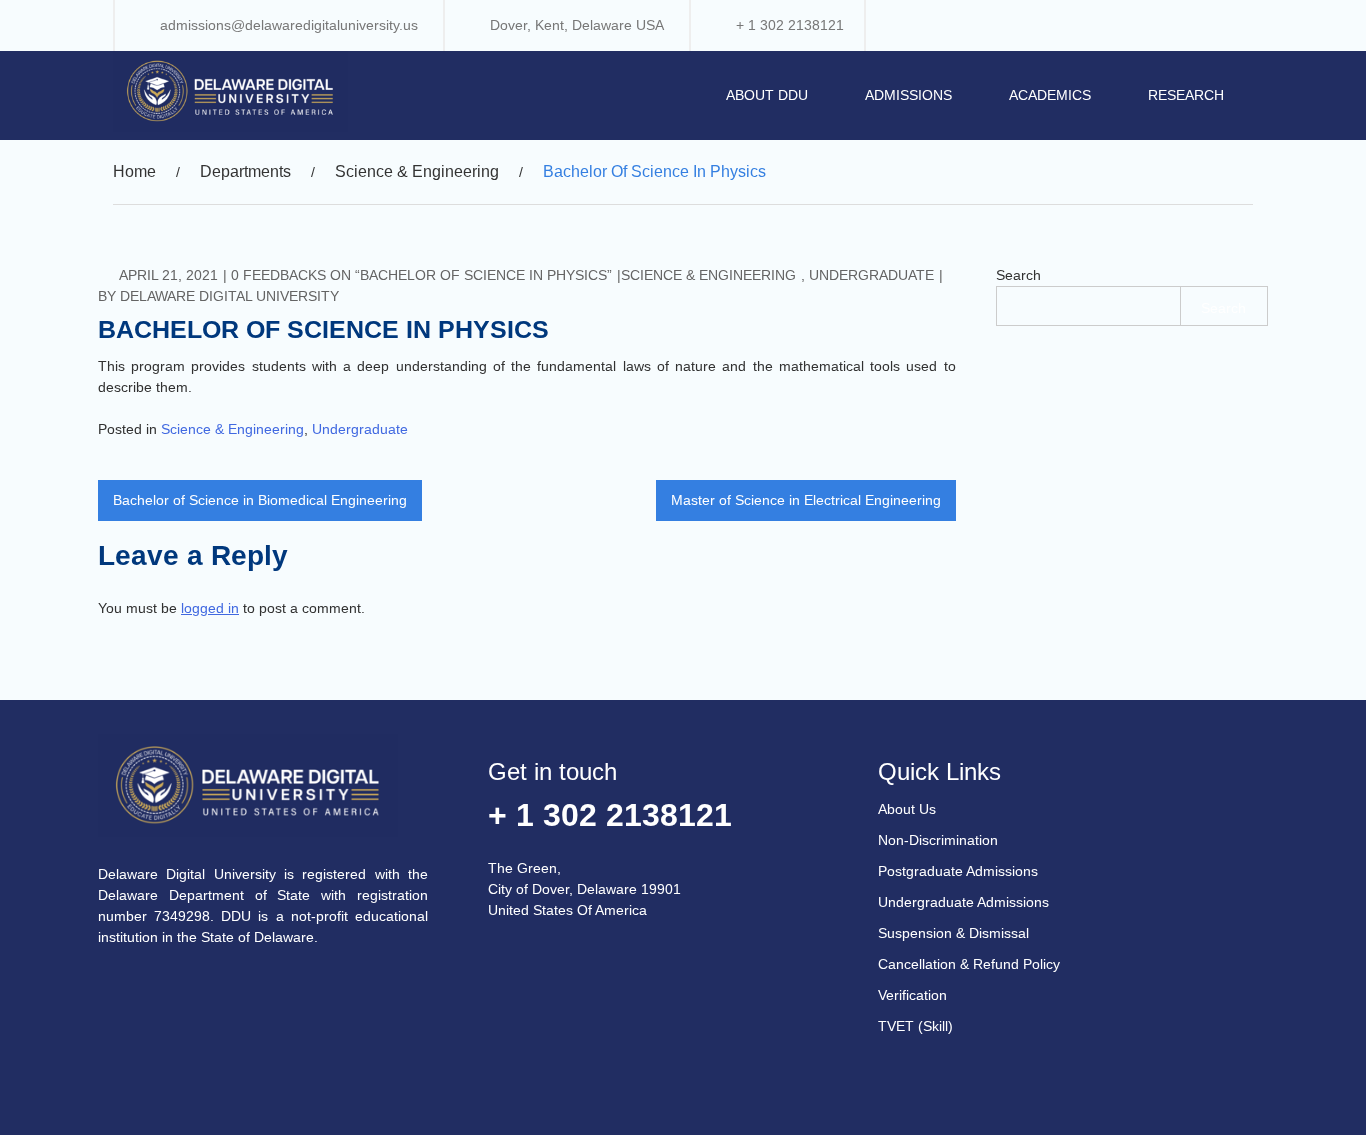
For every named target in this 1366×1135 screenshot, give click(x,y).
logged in (210, 608)
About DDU (767, 95)
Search (1018, 275)
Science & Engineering (708, 275)
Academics (1050, 95)
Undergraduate (871, 275)
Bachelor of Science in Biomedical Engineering (260, 500)
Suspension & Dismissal (953, 933)
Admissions (908, 95)
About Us (907, 809)
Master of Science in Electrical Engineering (806, 500)
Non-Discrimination (938, 840)
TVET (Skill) (915, 1026)
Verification (912, 995)
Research (1186, 95)
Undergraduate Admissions (963, 902)
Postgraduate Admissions (958, 871)
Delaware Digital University (229, 296)
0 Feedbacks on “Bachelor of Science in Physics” (421, 275)
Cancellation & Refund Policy (969, 964)
